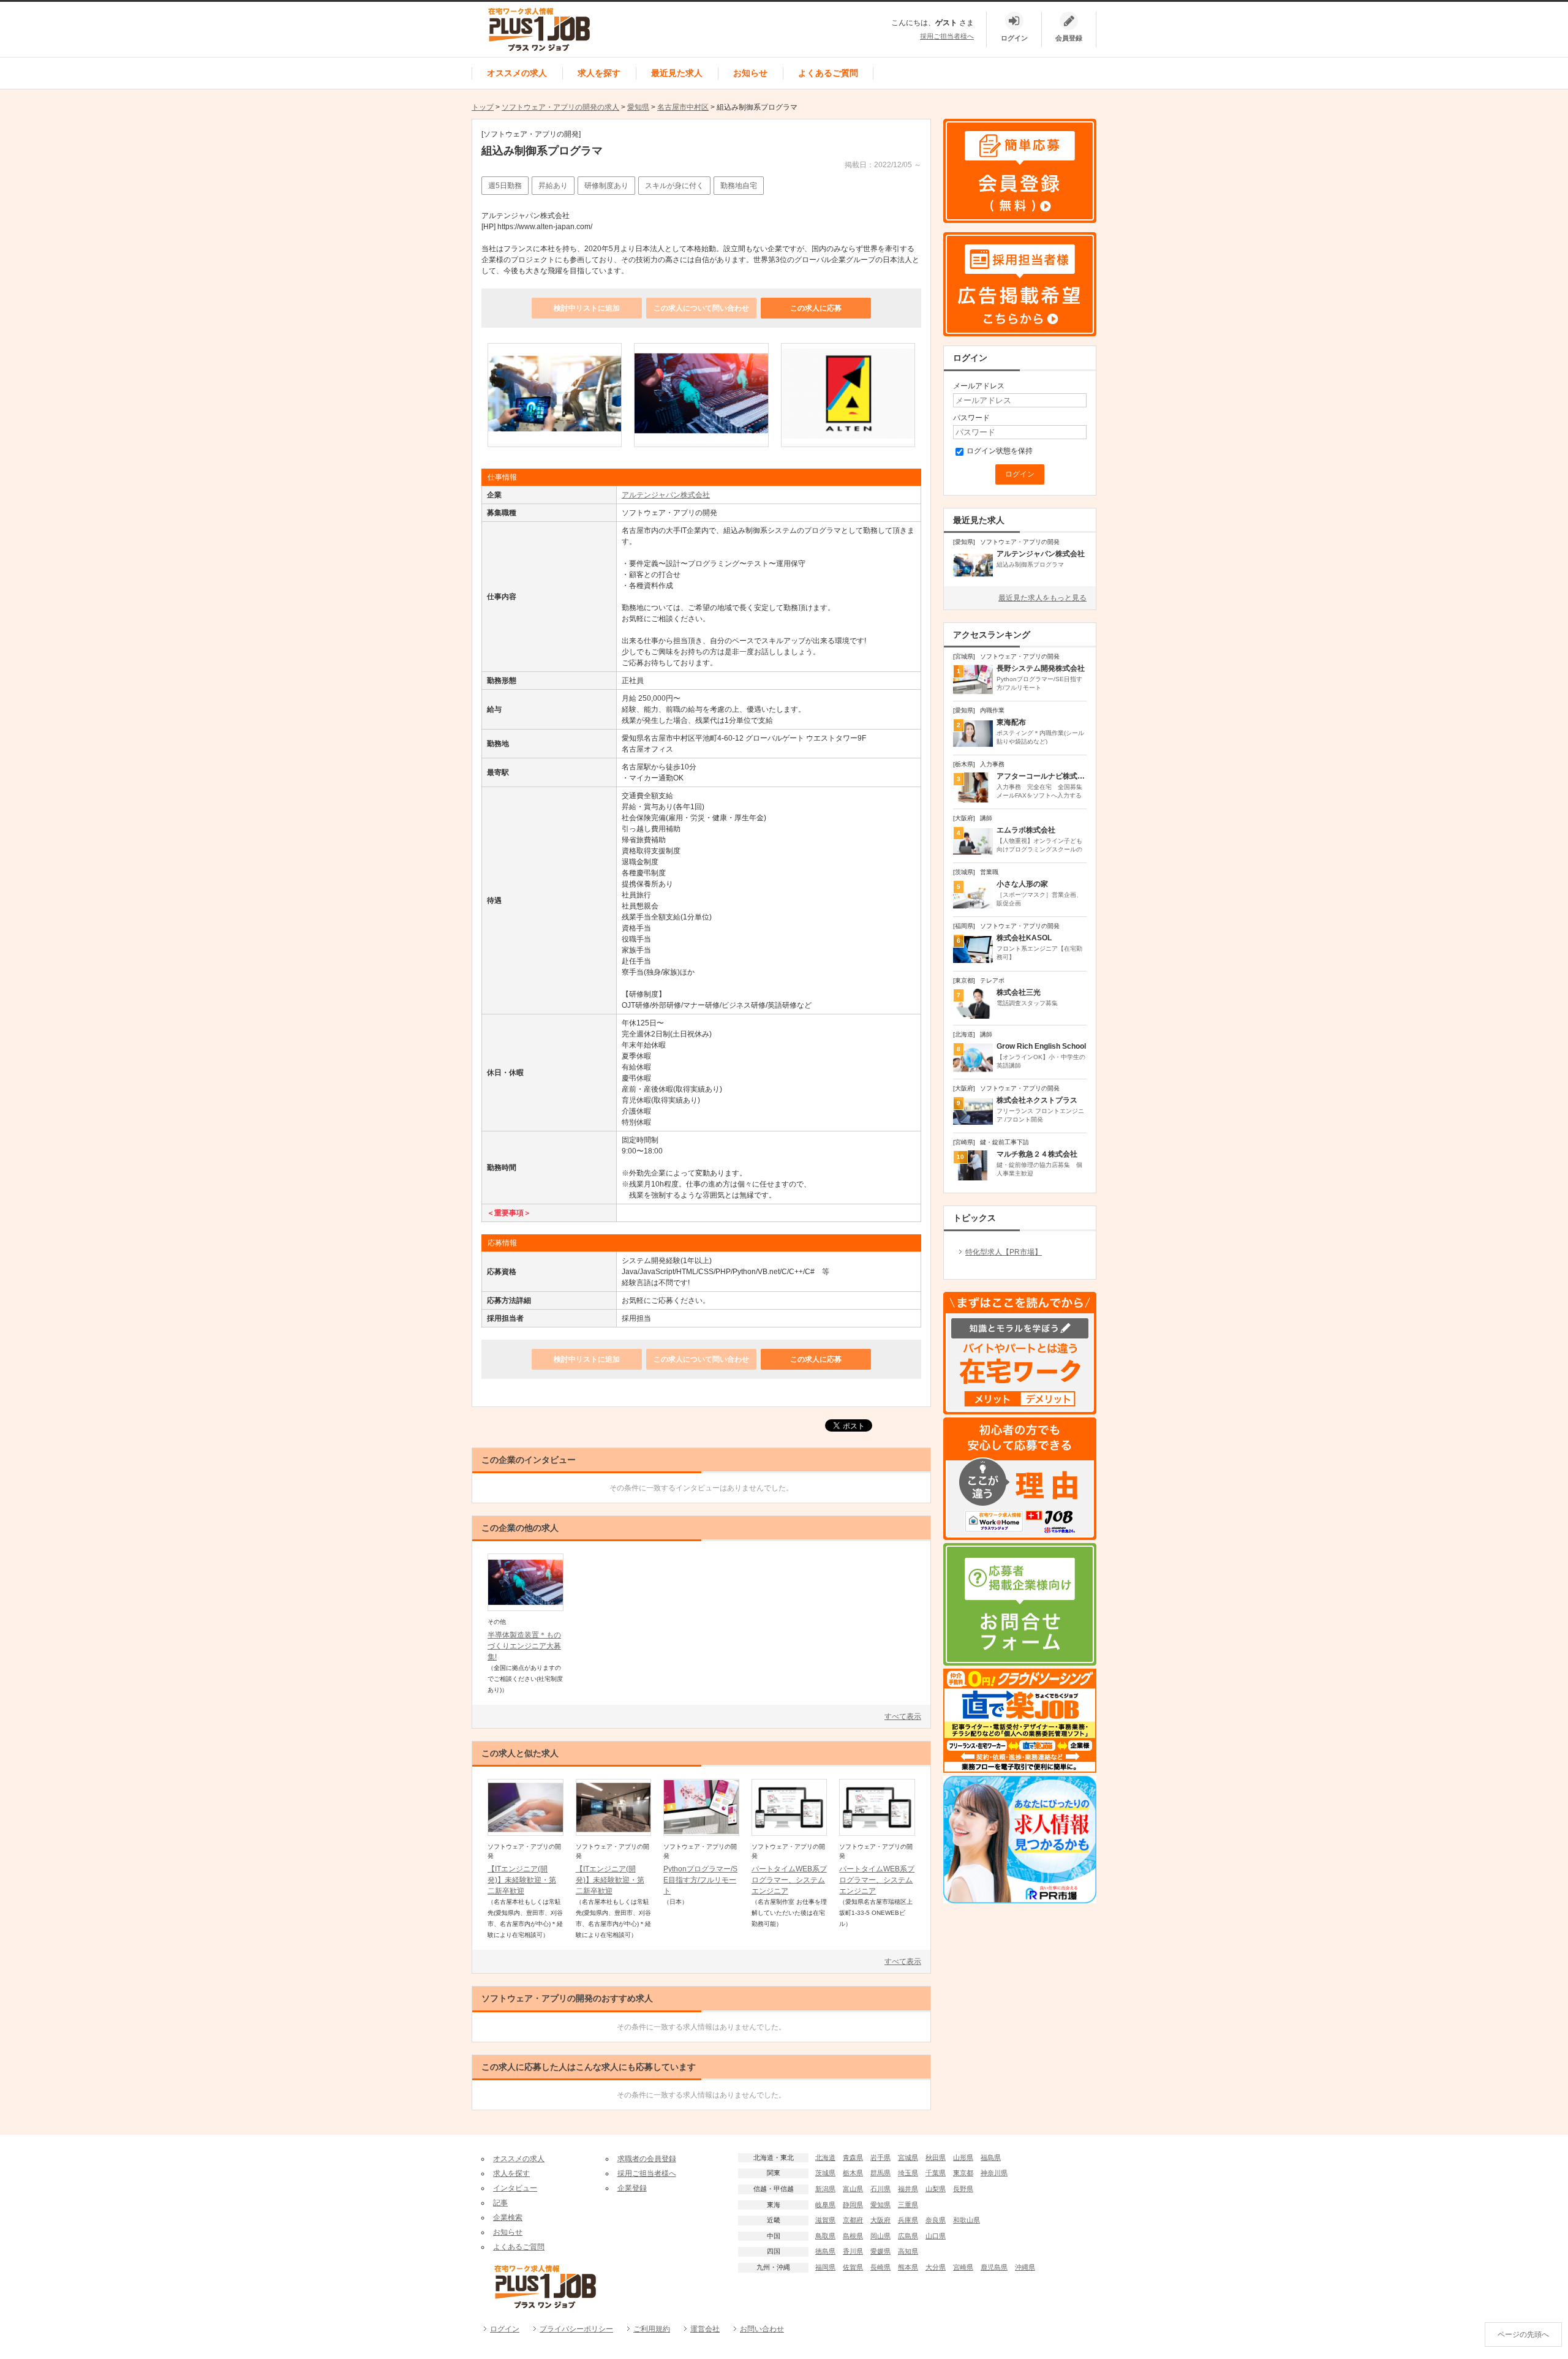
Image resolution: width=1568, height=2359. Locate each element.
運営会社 (705, 2329)
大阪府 (880, 2220)
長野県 (963, 2189)
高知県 (908, 2251)
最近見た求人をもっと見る (1042, 598)
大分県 (936, 2267)
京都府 (853, 2220)
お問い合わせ (762, 2329)
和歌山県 (967, 2220)
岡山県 (880, 2236)
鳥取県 (825, 2236)
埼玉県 (908, 2173)
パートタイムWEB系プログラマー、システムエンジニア (789, 1880)
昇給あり (553, 186)
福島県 (991, 2157)
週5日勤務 (505, 186)
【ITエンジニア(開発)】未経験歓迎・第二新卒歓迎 (522, 1880)
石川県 (880, 2189)
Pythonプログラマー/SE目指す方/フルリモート (700, 1880)
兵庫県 (908, 2220)
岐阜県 (825, 2205)
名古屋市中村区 (683, 107)
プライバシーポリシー (576, 2329)
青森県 (853, 2157)
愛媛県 (880, 2251)
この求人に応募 (816, 308)
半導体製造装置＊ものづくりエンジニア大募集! (524, 1646)
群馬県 (880, 2173)
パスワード (971, 418)
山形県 (963, 2157)
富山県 (853, 2189)
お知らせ (750, 73)
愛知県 (638, 107)
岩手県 (880, 2157)
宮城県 (908, 2157)
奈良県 (936, 2220)
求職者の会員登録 (647, 2159)
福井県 (908, 2189)
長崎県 (880, 2267)
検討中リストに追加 (587, 308)
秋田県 (936, 2157)
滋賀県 (825, 2220)
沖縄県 (1025, 2267)
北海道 (825, 2157)
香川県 (853, 2251)
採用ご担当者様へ (947, 36)
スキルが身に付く (674, 186)
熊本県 (908, 2267)
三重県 (908, 2205)
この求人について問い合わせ (701, 308)
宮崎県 (963, 2267)
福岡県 (825, 2267)
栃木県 (853, 2173)
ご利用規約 (652, 2329)
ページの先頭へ (1523, 2334)
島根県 (853, 2236)
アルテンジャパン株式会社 (666, 495)
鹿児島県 (994, 2267)
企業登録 (632, 2188)
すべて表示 (903, 1716)
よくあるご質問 (828, 73)
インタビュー (515, 2188)
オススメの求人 (517, 73)
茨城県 (825, 2173)
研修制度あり (606, 186)
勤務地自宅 (739, 186)
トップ (483, 107)
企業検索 (508, 2217)
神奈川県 (994, 2173)
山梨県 (936, 2189)
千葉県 (936, 2173)
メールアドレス (979, 386)
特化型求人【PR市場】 (1004, 1252)
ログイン (505, 2329)
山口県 (936, 2236)
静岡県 (853, 2205)
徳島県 (825, 2251)
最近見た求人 (677, 73)
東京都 (963, 2173)
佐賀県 (853, 2267)
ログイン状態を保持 (1000, 451)
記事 (500, 2203)
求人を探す (599, 73)
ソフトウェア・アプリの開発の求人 (560, 107)
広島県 (908, 2236)
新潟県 (825, 2189)
